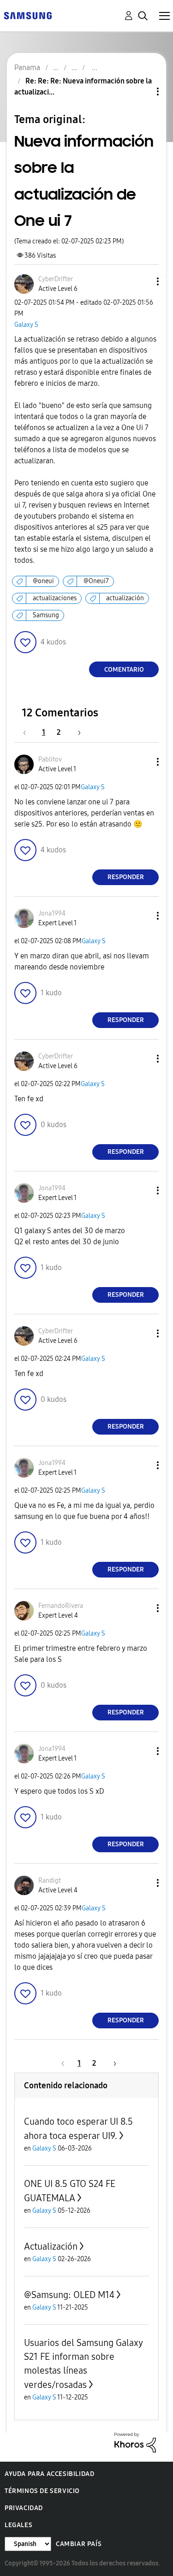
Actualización (51, 2246)
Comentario (124, 670)
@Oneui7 (96, 581)
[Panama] (28, 15)
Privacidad (24, 2508)
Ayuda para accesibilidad (49, 2474)
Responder (126, 877)
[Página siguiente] (76, 732)
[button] (143, 281)
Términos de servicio (42, 2491)
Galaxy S (26, 325)
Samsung (46, 615)
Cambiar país (79, 2544)
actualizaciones (55, 598)
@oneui (43, 581)
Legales (18, 2525)
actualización (125, 598)
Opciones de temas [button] (142, 92)
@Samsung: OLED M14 (69, 2295)
